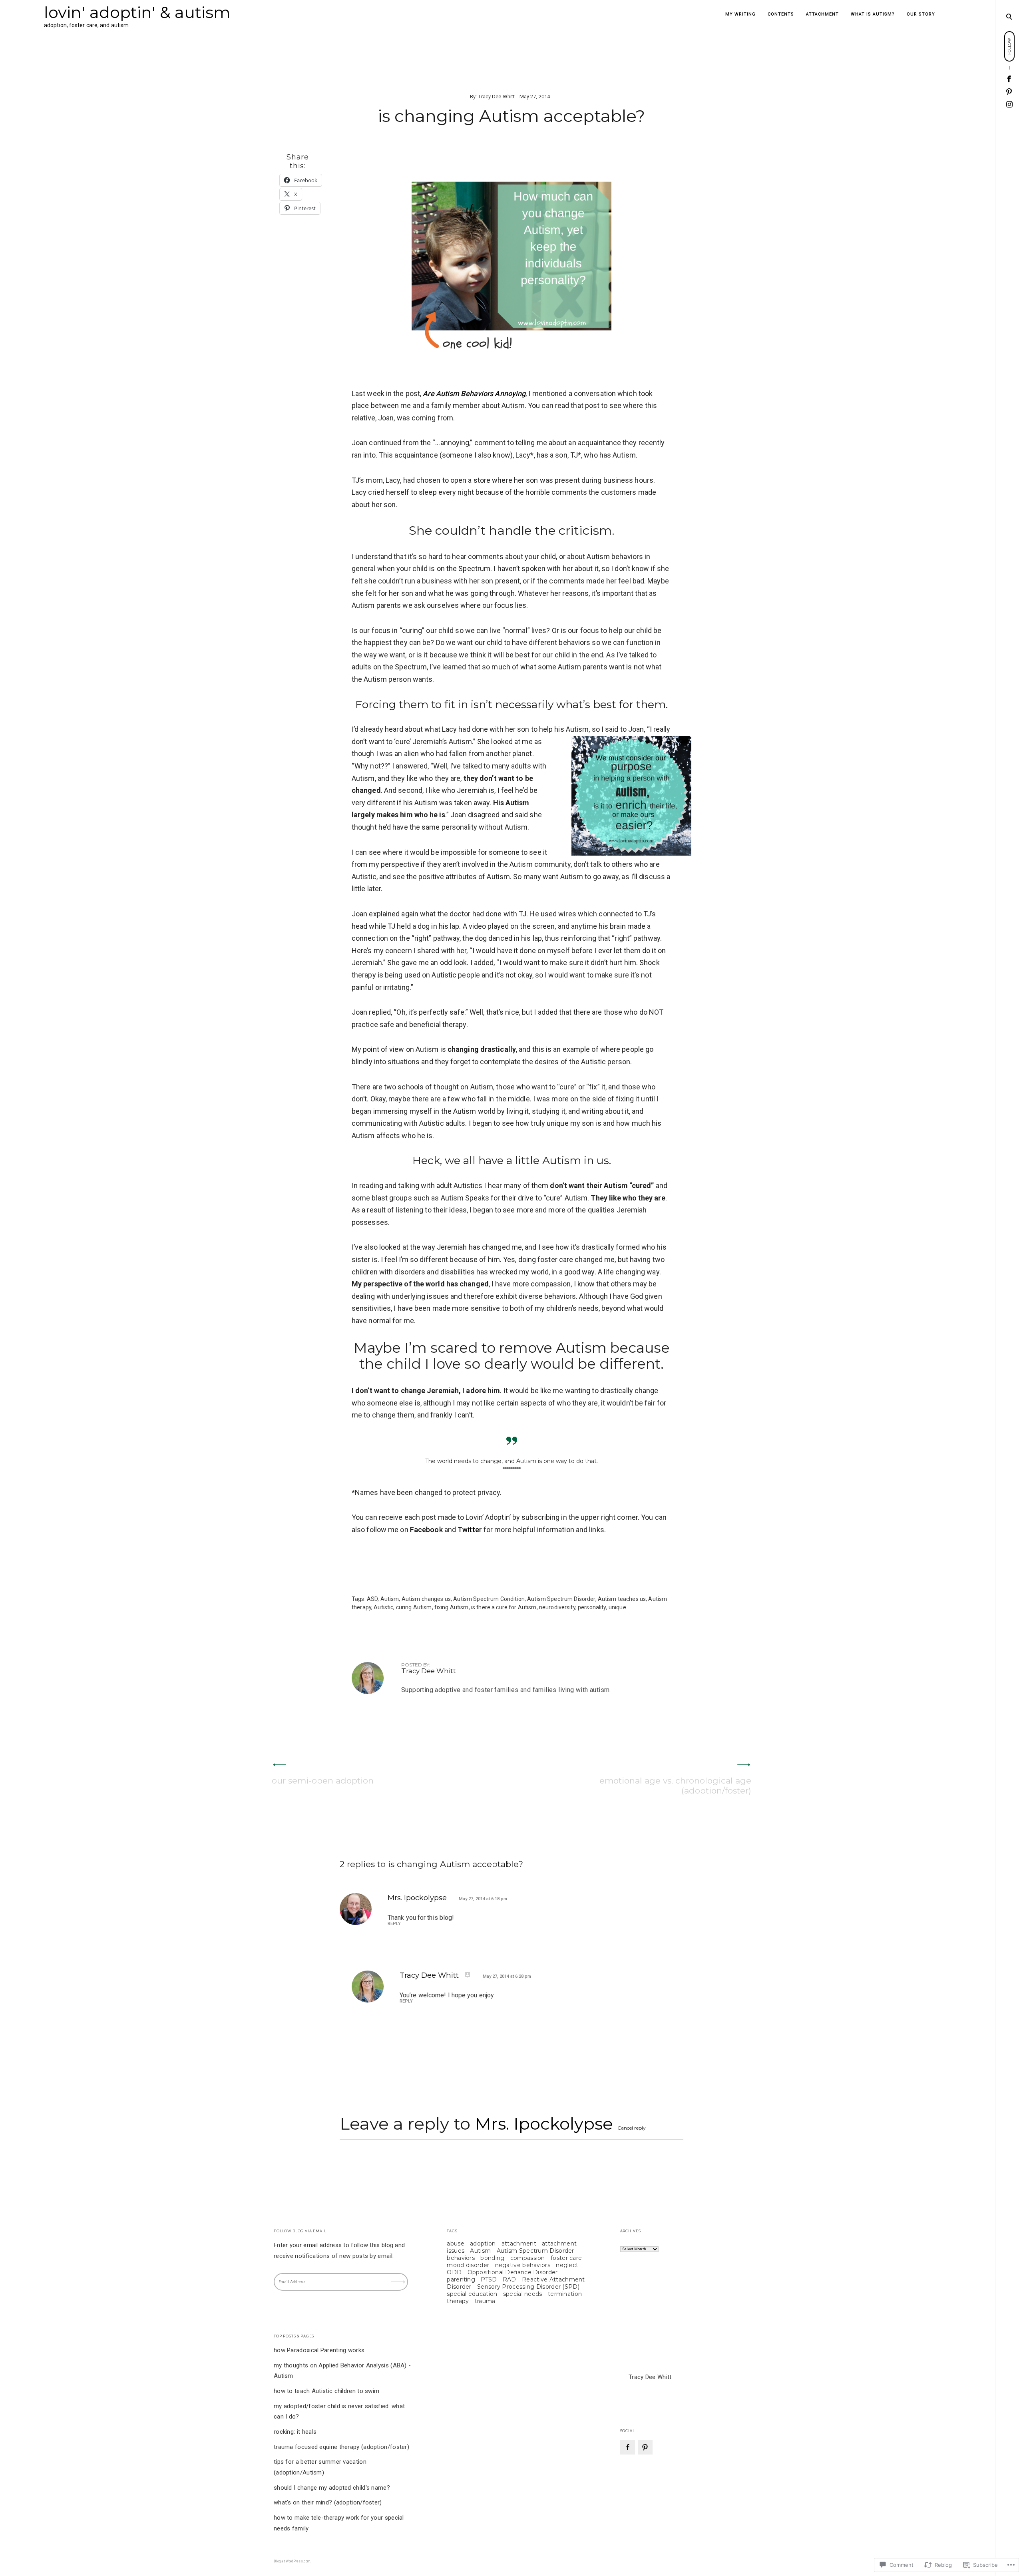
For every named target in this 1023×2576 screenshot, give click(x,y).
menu (1009, 16)
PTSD (489, 2279)
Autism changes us (426, 1599)
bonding (492, 2258)
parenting (461, 2279)
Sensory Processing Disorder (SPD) (528, 2287)
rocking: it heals (295, 2432)
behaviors (461, 2258)
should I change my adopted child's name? (332, 2488)
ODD (454, 2272)
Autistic (383, 1607)
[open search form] (1009, 16)
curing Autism (414, 1607)
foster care (566, 2258)
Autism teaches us (622, 1599)
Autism (390, 1599)
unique (617, 1607)
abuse (456, 2244)
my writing (740, 14)
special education (472, 2294)
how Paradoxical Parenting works (319, 2350)
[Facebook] (628, 2447)
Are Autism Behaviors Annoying (474, 393)
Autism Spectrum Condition (489, 1599)
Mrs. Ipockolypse (417, 1898)
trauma (485, 2301)
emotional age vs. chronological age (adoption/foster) (675, 1786)
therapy (458, 2301)
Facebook (426, 1530)
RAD (510, 2279)
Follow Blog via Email (300, 2231)
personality (592, 1607)
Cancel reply (632, 2128)
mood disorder (468, 2265)
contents (781, 14)
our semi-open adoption (323, 1781)
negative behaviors (523, 2265)
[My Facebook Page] (1009, 79)
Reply (394, 1924)
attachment (822, 14)
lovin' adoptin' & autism (137, 12)
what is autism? (873, 14)
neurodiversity (557, 1607)
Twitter (470, 1530)
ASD (372, 1599)
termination (565, 2294)
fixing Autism (452, 1607)
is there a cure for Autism (504, 1607)
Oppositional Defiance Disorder (513, 2272)
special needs (523, 2294)
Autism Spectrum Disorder (561, 1599)
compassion (528, 2258)
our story (921, 14)
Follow (399, 2277)
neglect (567, 2265)
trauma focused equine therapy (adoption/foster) (341, 2447)
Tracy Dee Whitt (496, 97)
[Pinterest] (1009, 92)
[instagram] (1010, 104)
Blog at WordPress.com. (293, 2561)
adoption (483, 2244)
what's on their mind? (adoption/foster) (328, 2502)
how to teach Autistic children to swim (326, 2391)
